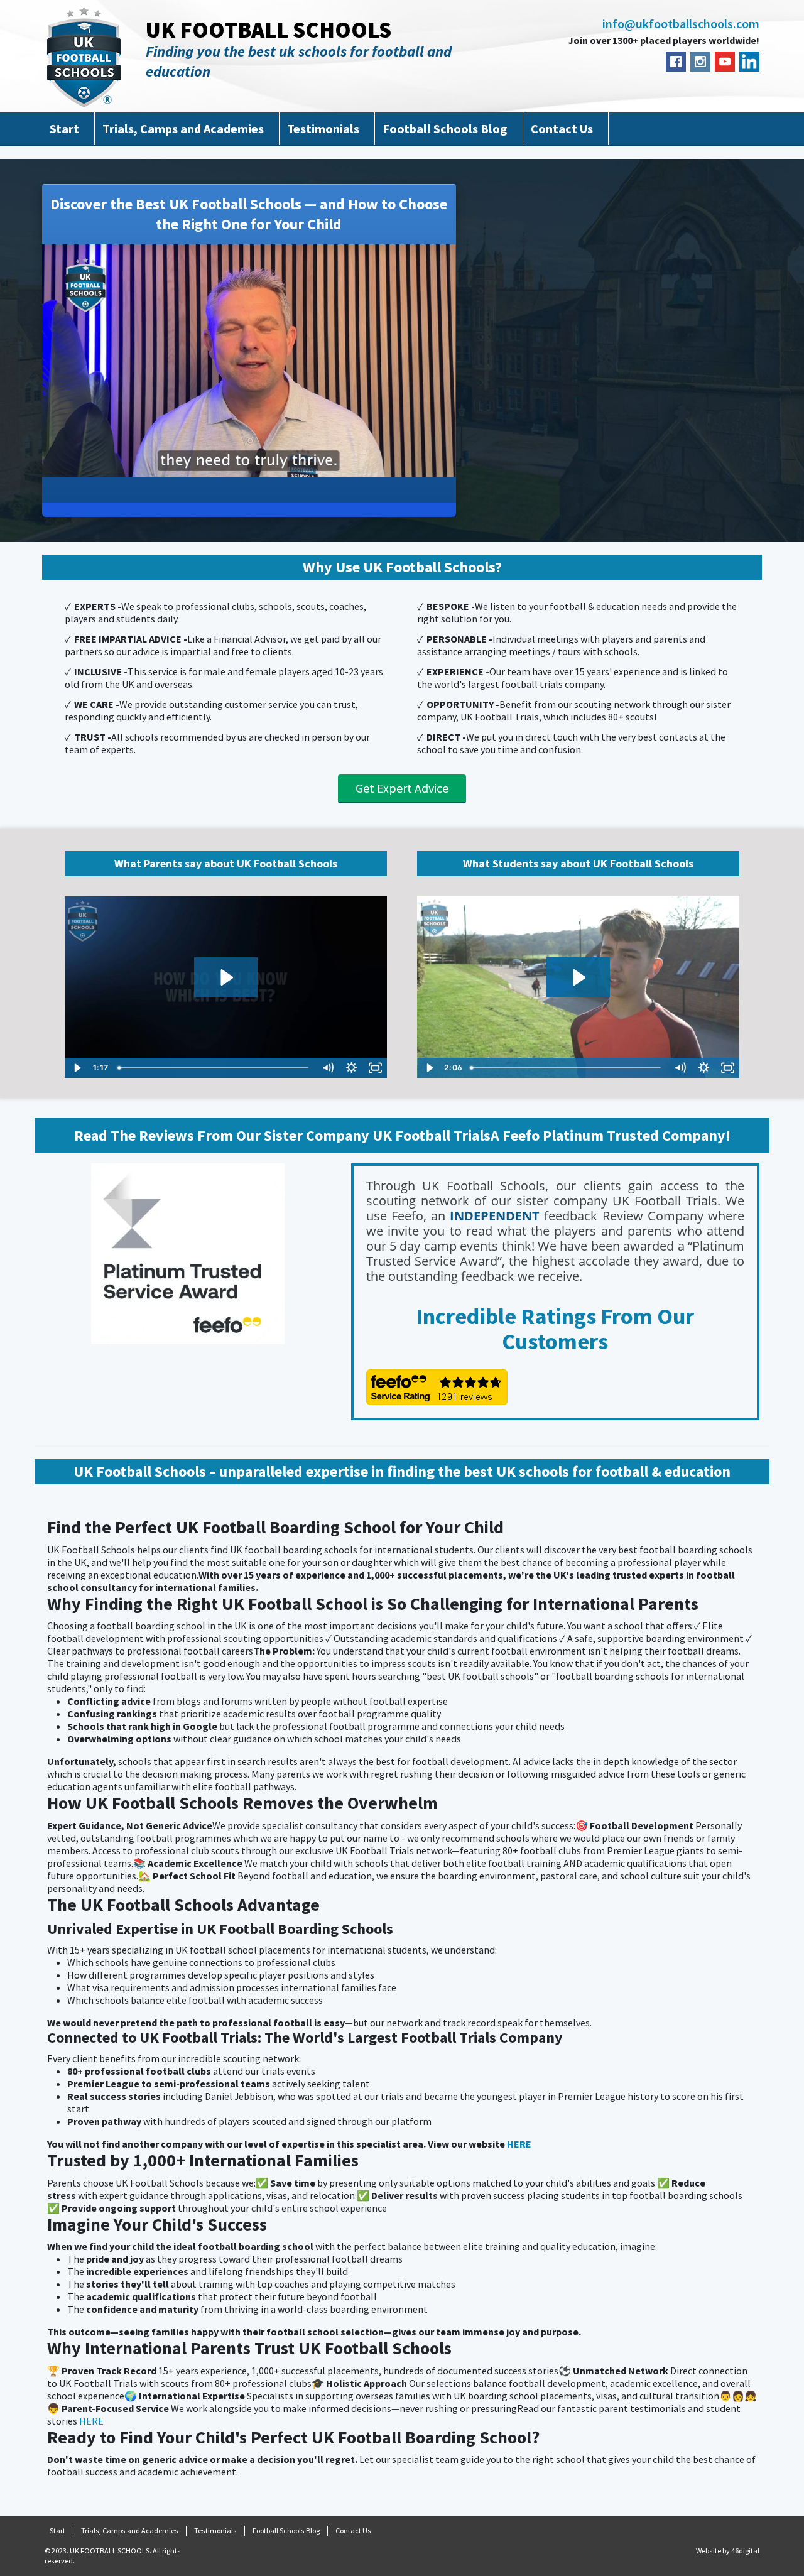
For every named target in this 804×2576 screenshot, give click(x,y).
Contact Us (562, 128)
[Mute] (393, 466)
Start (64, 128)
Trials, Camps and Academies (183, 128)
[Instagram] (700, 62)
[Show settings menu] (418, 466)
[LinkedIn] (749, 62)
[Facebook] (676, 62)
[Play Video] (77, 1068)
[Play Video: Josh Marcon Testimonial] (578, 977)
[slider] (237, 466)
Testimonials (323, 128)
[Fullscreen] (443, 466)
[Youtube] (725, 62)
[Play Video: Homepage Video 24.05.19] (225, 977)
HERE (519, 2144)
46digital (745, 2551)
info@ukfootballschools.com (681, 24)
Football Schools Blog (445, 128)
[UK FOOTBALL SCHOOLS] (84, 57)
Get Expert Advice (402, 788)
